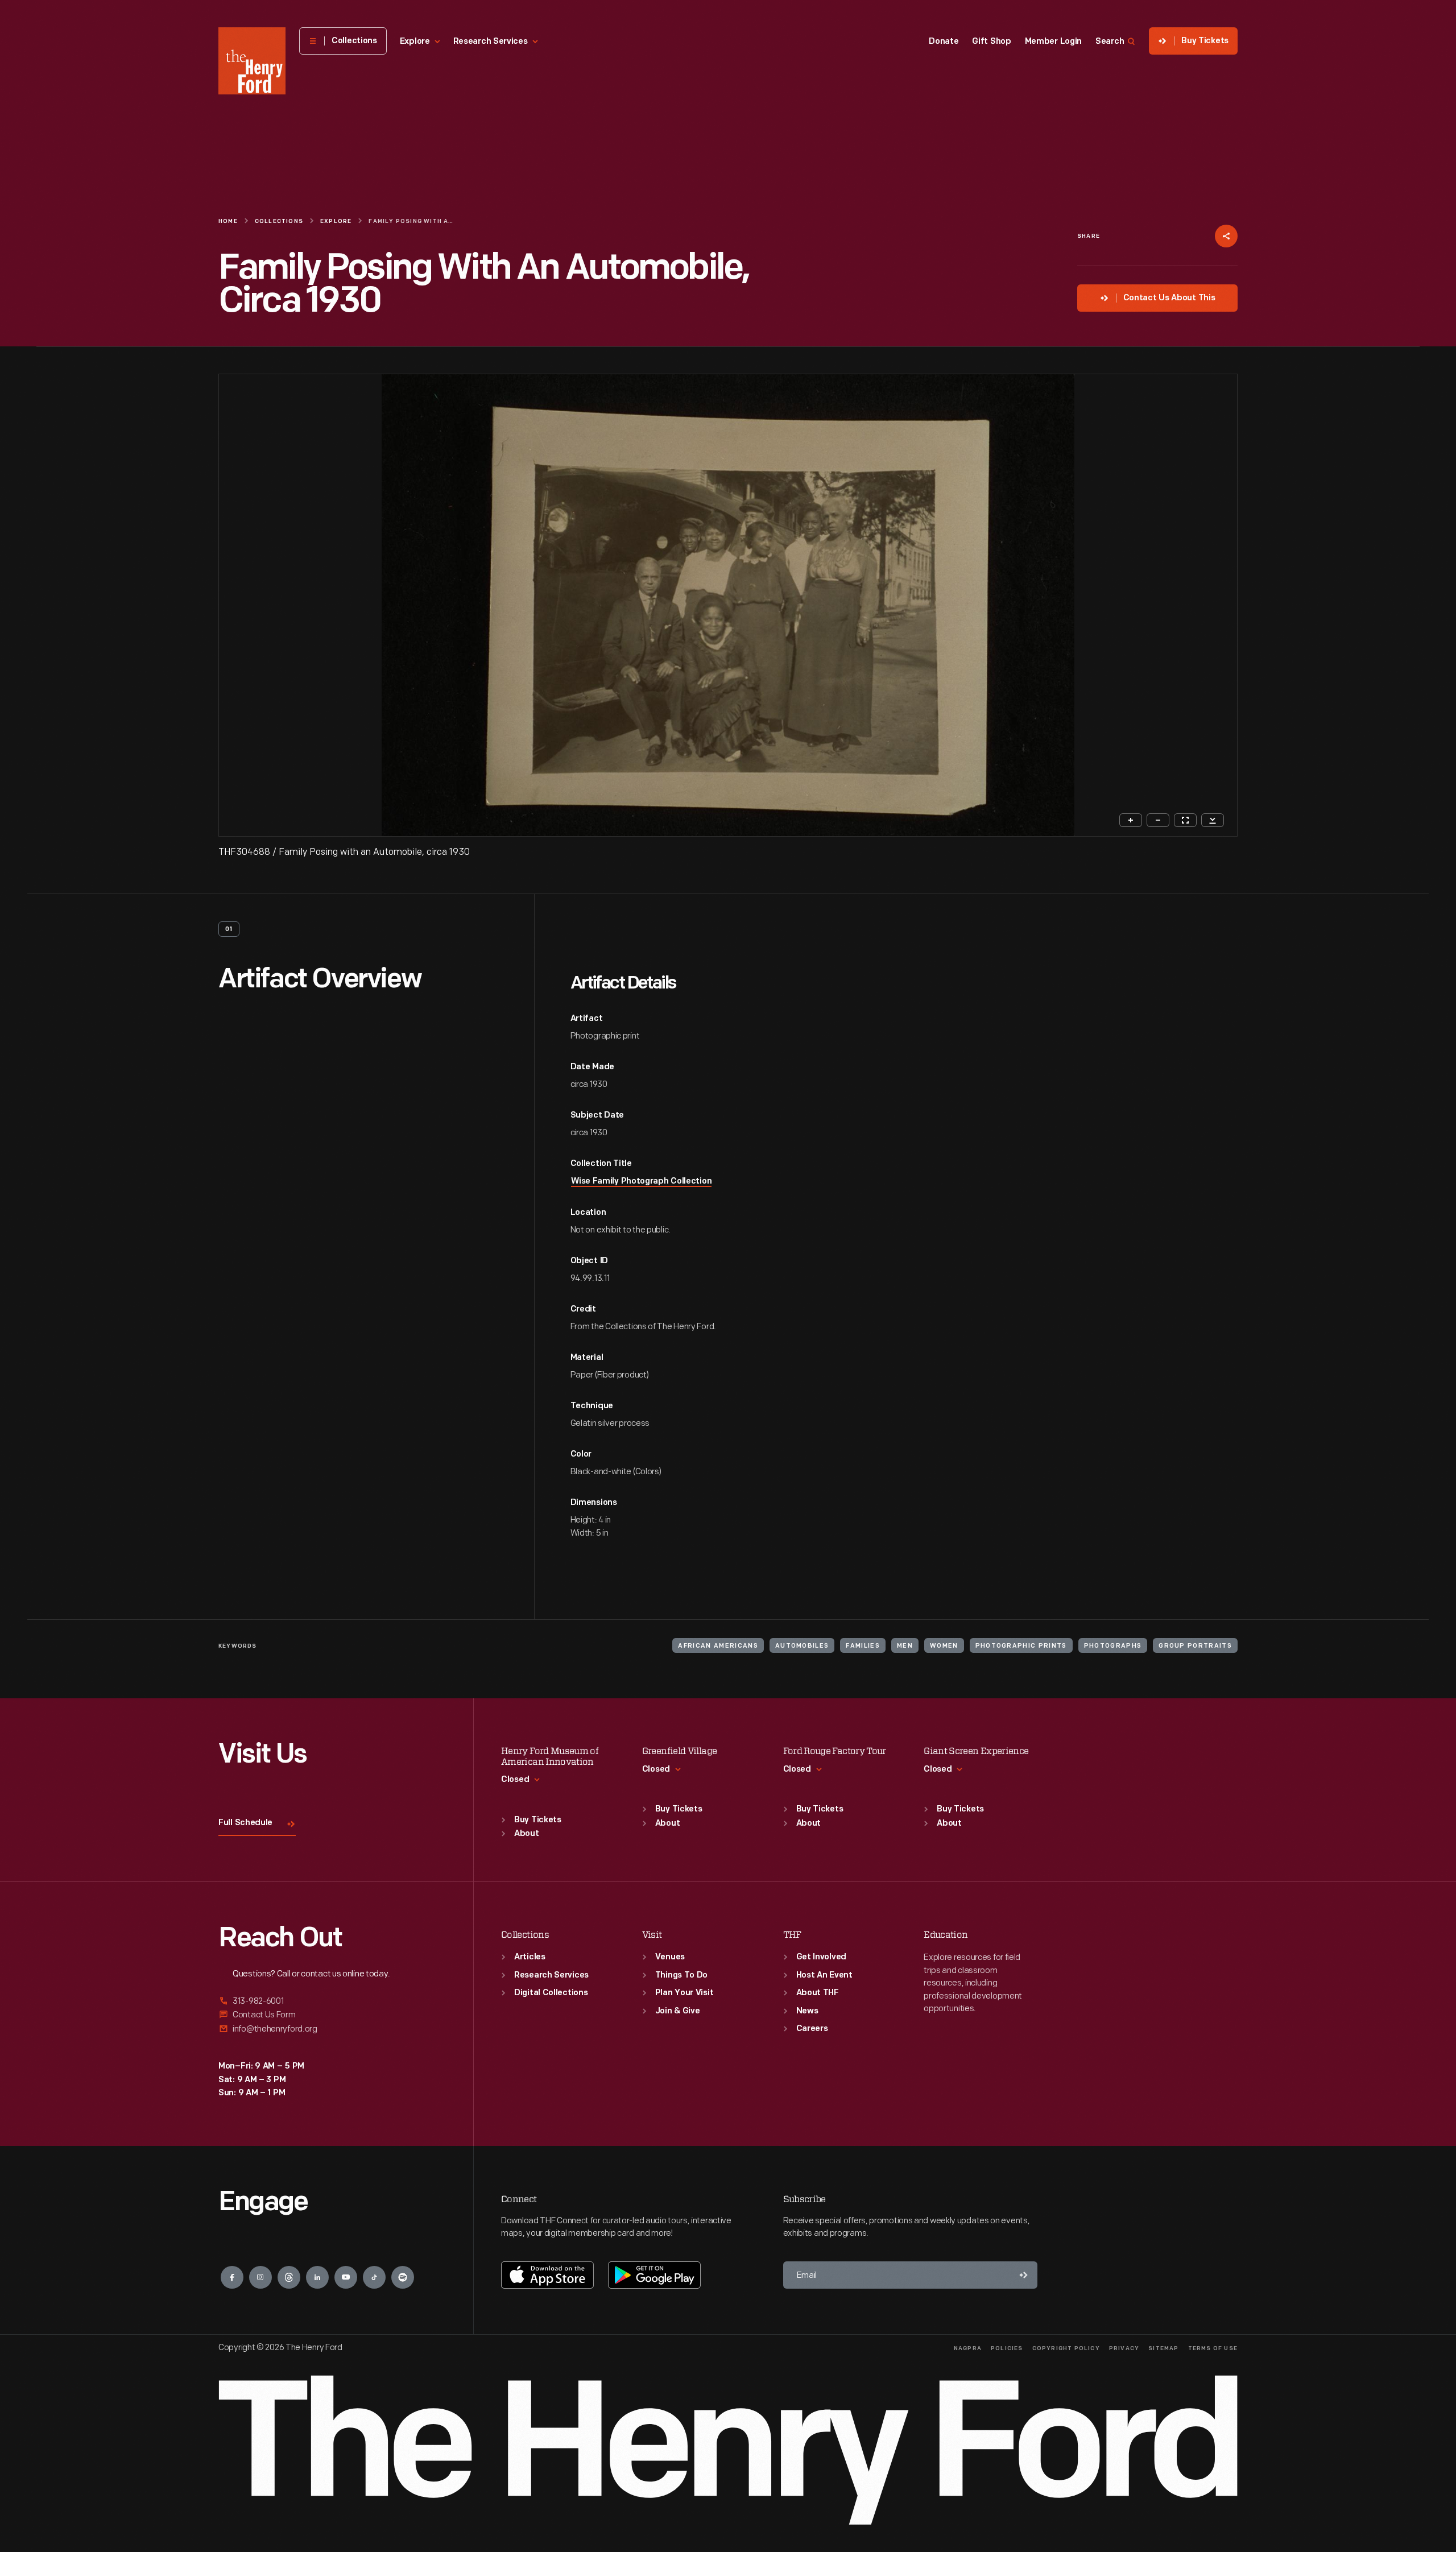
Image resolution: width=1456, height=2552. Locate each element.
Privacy (1124, 2349)
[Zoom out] (1158, 820)
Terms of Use (1213, 2349)
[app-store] (547, 2275)
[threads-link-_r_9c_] (289, 2277)
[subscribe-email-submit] (1024, 2275)
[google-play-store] (654, 2275)
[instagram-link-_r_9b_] (260, 2277)
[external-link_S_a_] (332, 2002)
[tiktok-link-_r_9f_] (374, 2277)
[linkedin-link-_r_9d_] (317, 2277)
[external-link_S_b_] (332, 2015)
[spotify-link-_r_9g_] (403, 2277)
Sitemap (1163, 2349)
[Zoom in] (1131, 820)
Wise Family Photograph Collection (641, 1182)
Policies (1007, 2349)
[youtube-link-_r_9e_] (346, 2277)
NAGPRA (968, 2349)
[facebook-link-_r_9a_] (232, 2277)
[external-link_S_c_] (332, 2029)
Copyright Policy (1066, 2349)
